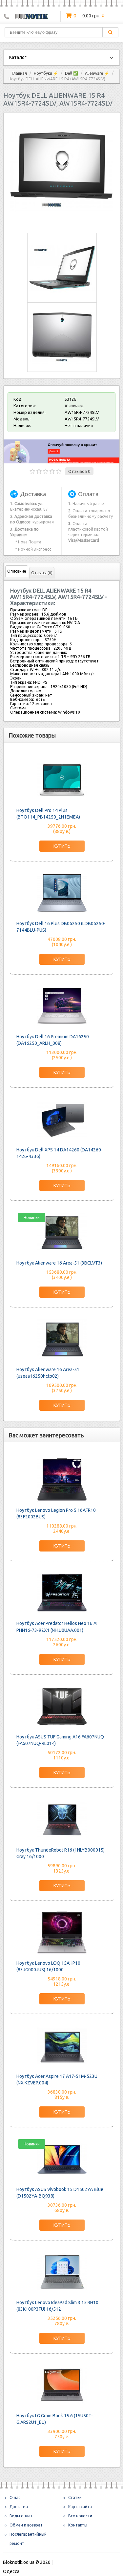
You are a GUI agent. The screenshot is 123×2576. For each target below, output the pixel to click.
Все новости (80, 2516)
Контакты (78, 2525)
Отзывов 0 (79, 471)
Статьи (75, 2497)
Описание (17, 571)
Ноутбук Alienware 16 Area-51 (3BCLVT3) (59, 1263)
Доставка (19, 2507)
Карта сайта (80, 2507)
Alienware (74, 406)
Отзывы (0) (42, 573)
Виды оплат (21, 2516)
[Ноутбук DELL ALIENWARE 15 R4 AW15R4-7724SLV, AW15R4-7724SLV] (62, 221)
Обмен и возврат (26, 2525)
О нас (15, 2497)
